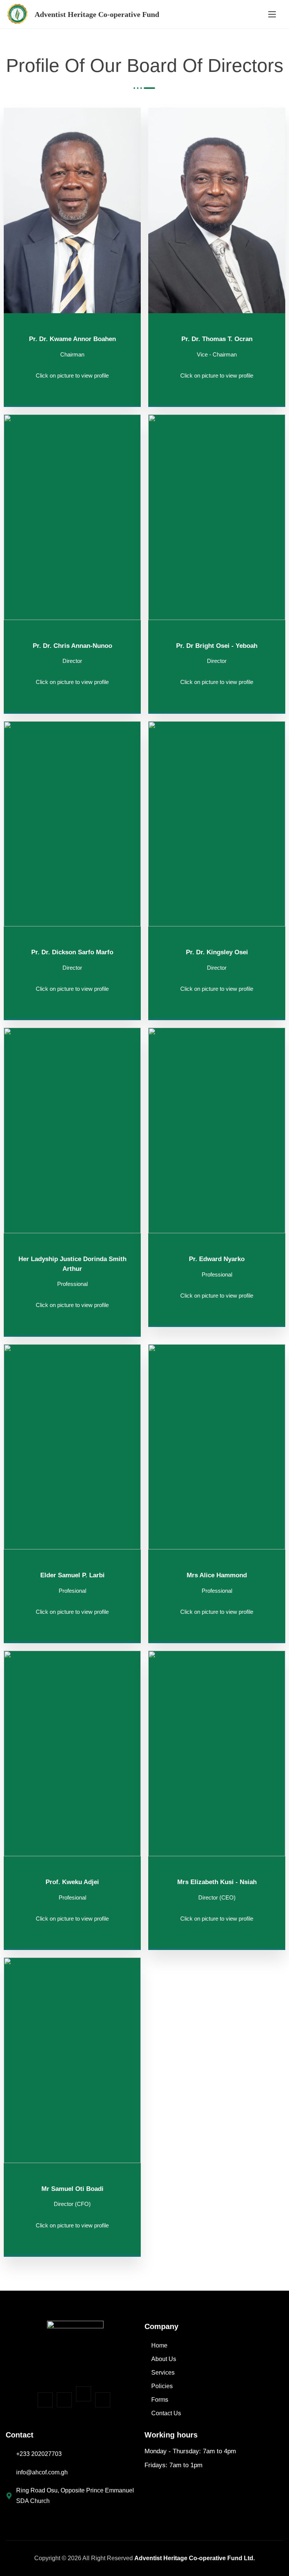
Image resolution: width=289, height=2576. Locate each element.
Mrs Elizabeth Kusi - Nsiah (217, 1882)
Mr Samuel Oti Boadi (72, 2189)
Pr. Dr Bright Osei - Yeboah (217, 646)
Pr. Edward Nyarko (217, 1259)
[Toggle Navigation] (272, 14)
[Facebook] (45, 2400)
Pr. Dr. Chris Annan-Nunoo (72, 646)
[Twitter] (84, 2394)
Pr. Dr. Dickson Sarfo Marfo (72, 952)
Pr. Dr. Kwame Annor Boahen (72, 339)
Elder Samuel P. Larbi (72, 1575)
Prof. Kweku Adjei (72, 1882)
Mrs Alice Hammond (217, 1575)
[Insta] (64, 2400)
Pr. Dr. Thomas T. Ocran (217, 339)
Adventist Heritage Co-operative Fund (97, 14)
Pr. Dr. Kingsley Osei (217, 952)
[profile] (72, 315)
